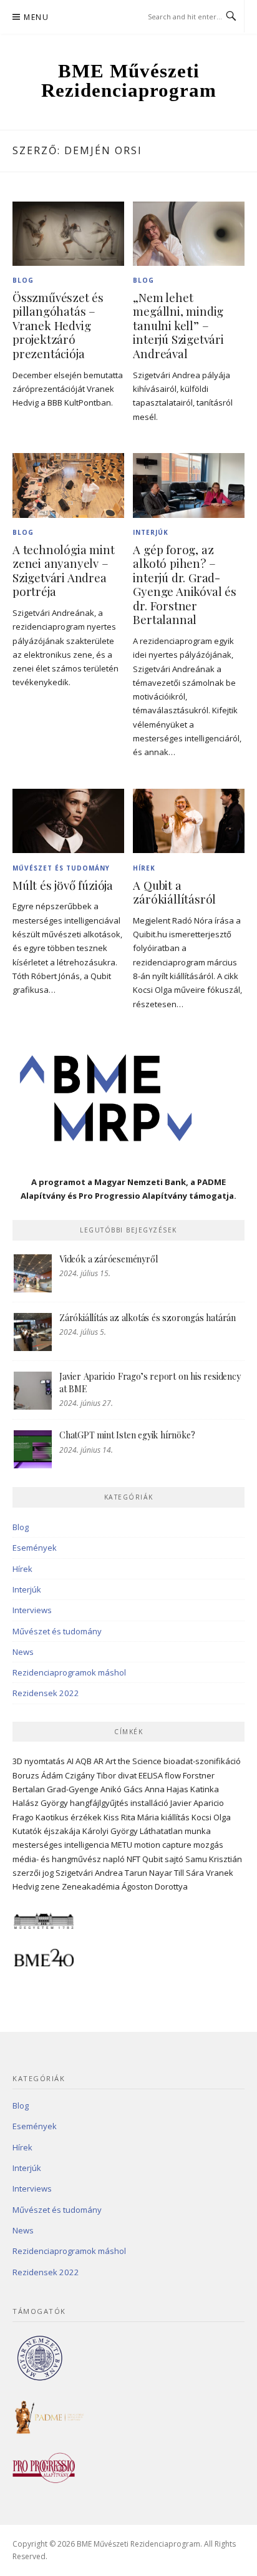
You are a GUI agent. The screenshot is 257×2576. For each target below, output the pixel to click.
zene (50, 1886)
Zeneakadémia (91, 1886)
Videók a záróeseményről (108, 1259)
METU (122, 1845)
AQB (84, 1761)
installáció (149, 1803)
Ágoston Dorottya (155, 1886)
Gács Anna (144, 1789)
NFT (133, 1859)
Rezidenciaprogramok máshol (69, 1672)
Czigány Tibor (90, 1775)
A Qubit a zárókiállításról (174, 892)
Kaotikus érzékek (69, 1817)
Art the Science (133, 1761)
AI (70, 1761)
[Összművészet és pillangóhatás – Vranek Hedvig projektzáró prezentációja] (68, 233)
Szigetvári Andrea (89, 1873)
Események (35, 1548)
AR (99, 1761)
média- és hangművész (57, 1859)
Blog (23, 280)
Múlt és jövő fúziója (63, 885)
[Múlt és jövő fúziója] (68, 820)
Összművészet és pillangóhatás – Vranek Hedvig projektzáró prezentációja (58, 325)
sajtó (174, 1859)
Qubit (153, 1859)
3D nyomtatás (39, 1761)
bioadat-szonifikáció (202, 1761)
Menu (36, 17)
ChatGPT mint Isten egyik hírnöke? (127, 1435)
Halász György (40, 1803)
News (23, 1652)
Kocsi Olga (211, 1817)
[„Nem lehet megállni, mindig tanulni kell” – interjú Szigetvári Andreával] (189, 233)
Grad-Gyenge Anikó (84, 1789)
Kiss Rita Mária (131, 1817)
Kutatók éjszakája (46, 1831)
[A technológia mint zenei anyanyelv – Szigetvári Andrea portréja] (68, 484)
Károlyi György (110, 1831)
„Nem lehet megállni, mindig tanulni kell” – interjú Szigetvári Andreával (178, 325)
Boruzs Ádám (38, 1775)
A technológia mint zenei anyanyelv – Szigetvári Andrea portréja (63, 571)
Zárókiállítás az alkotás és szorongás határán (148, 1318)
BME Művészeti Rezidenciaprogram (129, 80)
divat (127, 1775)
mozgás (208, 1845)
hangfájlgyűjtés (99, 1803)
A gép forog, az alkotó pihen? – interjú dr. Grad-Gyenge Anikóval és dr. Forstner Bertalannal (184, 585)
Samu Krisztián (214, 1859)
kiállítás (175, 1817)
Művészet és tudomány (61, 868)
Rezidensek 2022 (46, 1693)
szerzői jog (33, 1873)
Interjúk (151, 532)
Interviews (32, 1610)
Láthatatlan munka (175, 1831)
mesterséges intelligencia (61, 1845)
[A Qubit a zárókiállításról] (189, 820)
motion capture (163, 1845)
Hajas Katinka (193, 1789)
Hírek (144, 868)
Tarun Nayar (148, 1873)
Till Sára (189, 1873)
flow (173, 1775)
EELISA (151, 1775)
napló (114, 1859)
